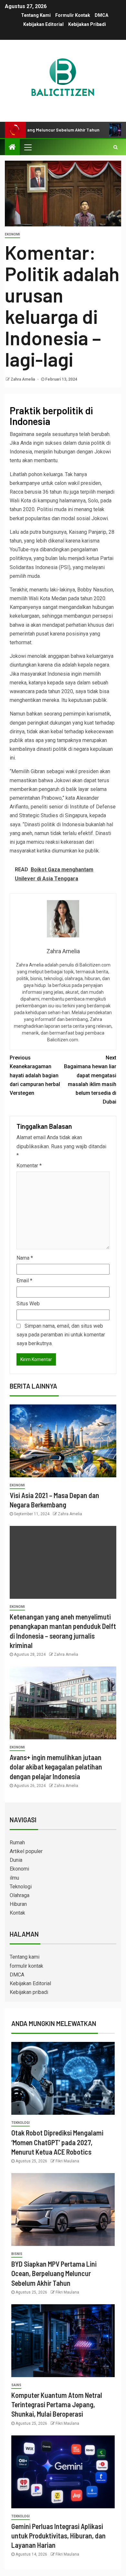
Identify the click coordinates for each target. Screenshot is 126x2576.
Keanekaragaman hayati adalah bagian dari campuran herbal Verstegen (35, 1075)
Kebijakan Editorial (43, 24)
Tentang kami (36, 15)
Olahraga (20, 1895)
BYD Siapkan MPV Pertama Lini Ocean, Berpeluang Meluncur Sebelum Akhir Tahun (54, 2273)
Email (24, 1281)
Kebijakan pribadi (87, 24)
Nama (25, 1258)
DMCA (101, 15)
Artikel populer (26, 1851)
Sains (16, 2385)
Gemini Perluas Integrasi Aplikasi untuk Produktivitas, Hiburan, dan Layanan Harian (58, 2536)
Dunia (16, 1860)
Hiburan (18, 1904)
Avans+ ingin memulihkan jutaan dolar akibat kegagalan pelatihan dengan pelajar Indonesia (56, 1767)
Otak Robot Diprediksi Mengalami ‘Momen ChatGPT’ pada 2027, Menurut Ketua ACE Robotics (57, 2142)
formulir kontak (73, 15)
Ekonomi (12, 234)
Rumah (17, 1843)
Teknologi (21, 1887)
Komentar (29, 1166)
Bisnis (17, 2254)
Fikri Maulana (67, 2161)
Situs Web (28, 1304)
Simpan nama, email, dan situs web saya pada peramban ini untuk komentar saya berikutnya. (61, 1335)
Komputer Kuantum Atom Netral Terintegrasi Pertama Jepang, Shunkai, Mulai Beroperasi (57, 2404)
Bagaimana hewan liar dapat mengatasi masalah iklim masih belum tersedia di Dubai (90, 1080)
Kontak (17, 1913)
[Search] (115, 147)
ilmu (14, 1878)
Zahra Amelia (23, 379)
